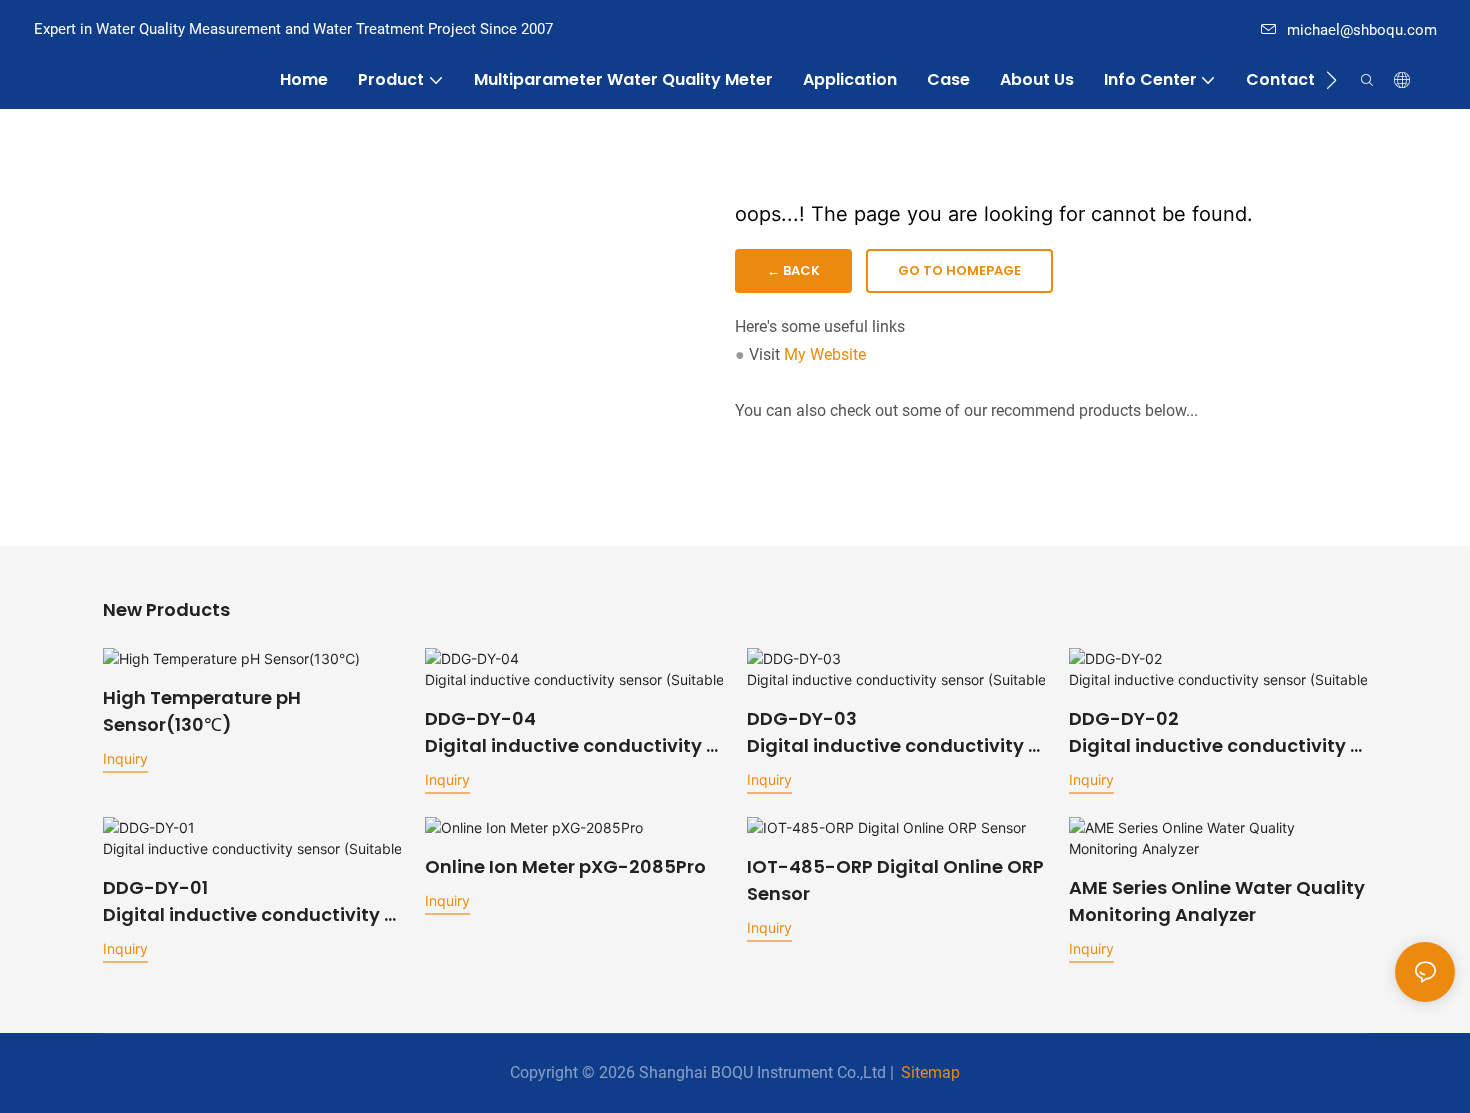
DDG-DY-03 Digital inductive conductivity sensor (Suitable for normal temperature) (896, 732)
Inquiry (125, 758)
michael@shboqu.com (1362, 30)
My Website (825, 354)
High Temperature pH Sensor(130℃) (202, 711)
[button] (1331, 80)
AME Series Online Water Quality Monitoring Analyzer (1217, 901)
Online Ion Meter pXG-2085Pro (565, 866)
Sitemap (930, 1072)
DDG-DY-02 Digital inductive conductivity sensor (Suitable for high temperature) (1214, 732)
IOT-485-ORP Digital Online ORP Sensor (895, 880)
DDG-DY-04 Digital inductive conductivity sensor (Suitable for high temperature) (570, 732)
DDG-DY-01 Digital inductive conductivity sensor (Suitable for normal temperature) (252, 901)
